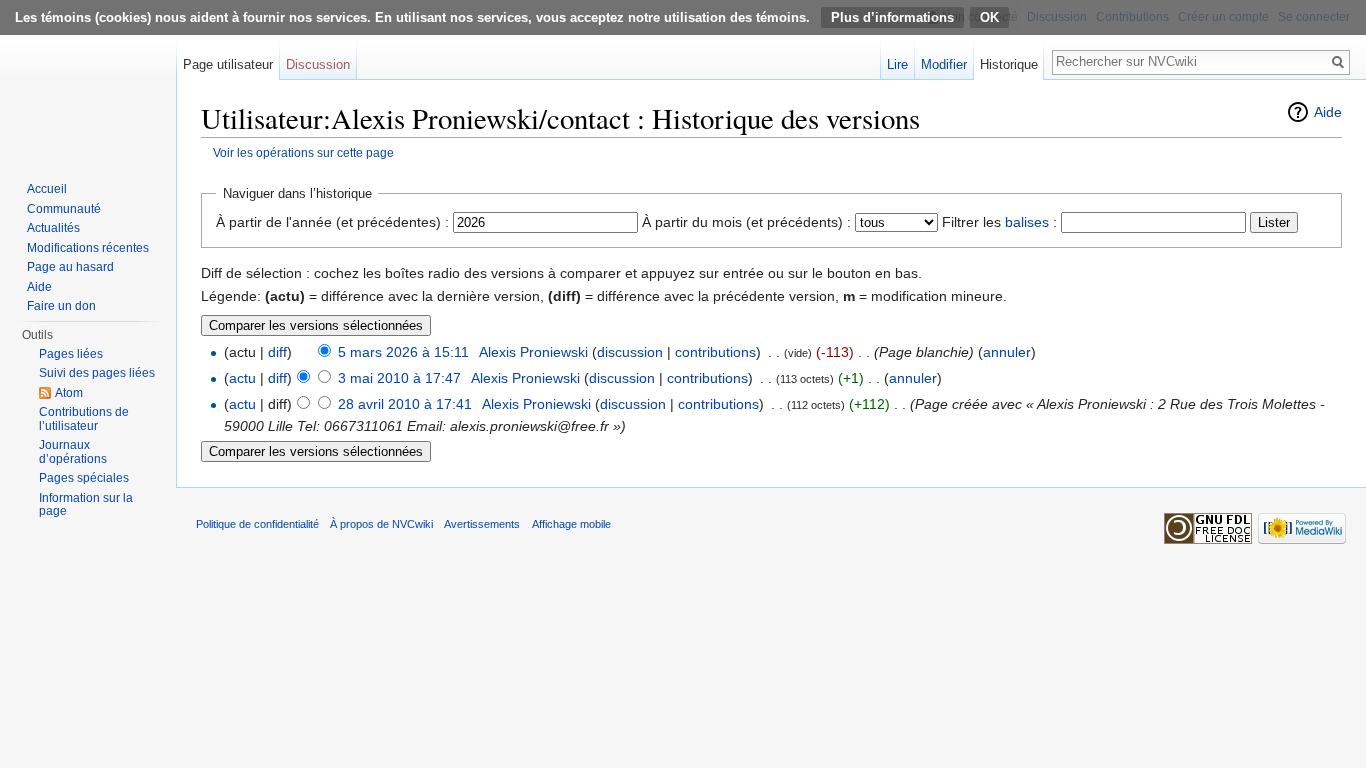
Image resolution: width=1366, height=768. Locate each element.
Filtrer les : (999, 222)
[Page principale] (88, 80)
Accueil (47, 189)
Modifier (944, 64)
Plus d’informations (892, 17)
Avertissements (482, 524)
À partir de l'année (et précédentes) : (332, 222)
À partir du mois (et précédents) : (746, 222)
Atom (69, 393)
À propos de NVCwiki (381, 524)
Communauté (64, 209)
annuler (1007, 352)
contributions (715, 352)
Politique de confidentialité (257, 524)
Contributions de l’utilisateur (84, 419)
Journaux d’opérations (73, 452)
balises (1027, 222)
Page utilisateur (228, 64)
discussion (630, 352)
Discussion (318, 64)
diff (277, 352)
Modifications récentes (88, 248)
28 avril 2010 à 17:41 (405, 404)
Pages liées (71, 354)
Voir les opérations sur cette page (303, 152)
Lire (897, 64)
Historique (1009, 64)
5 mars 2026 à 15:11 (403, 352)
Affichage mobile (571, 524)
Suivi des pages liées (97, 373)
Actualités (53, 228)
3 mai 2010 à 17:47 (399, 378)
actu (242, 378)
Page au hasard (70, 267)
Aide (1328, 112)
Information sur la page (86, 505)
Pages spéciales (84, 478)
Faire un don (61, 306)
